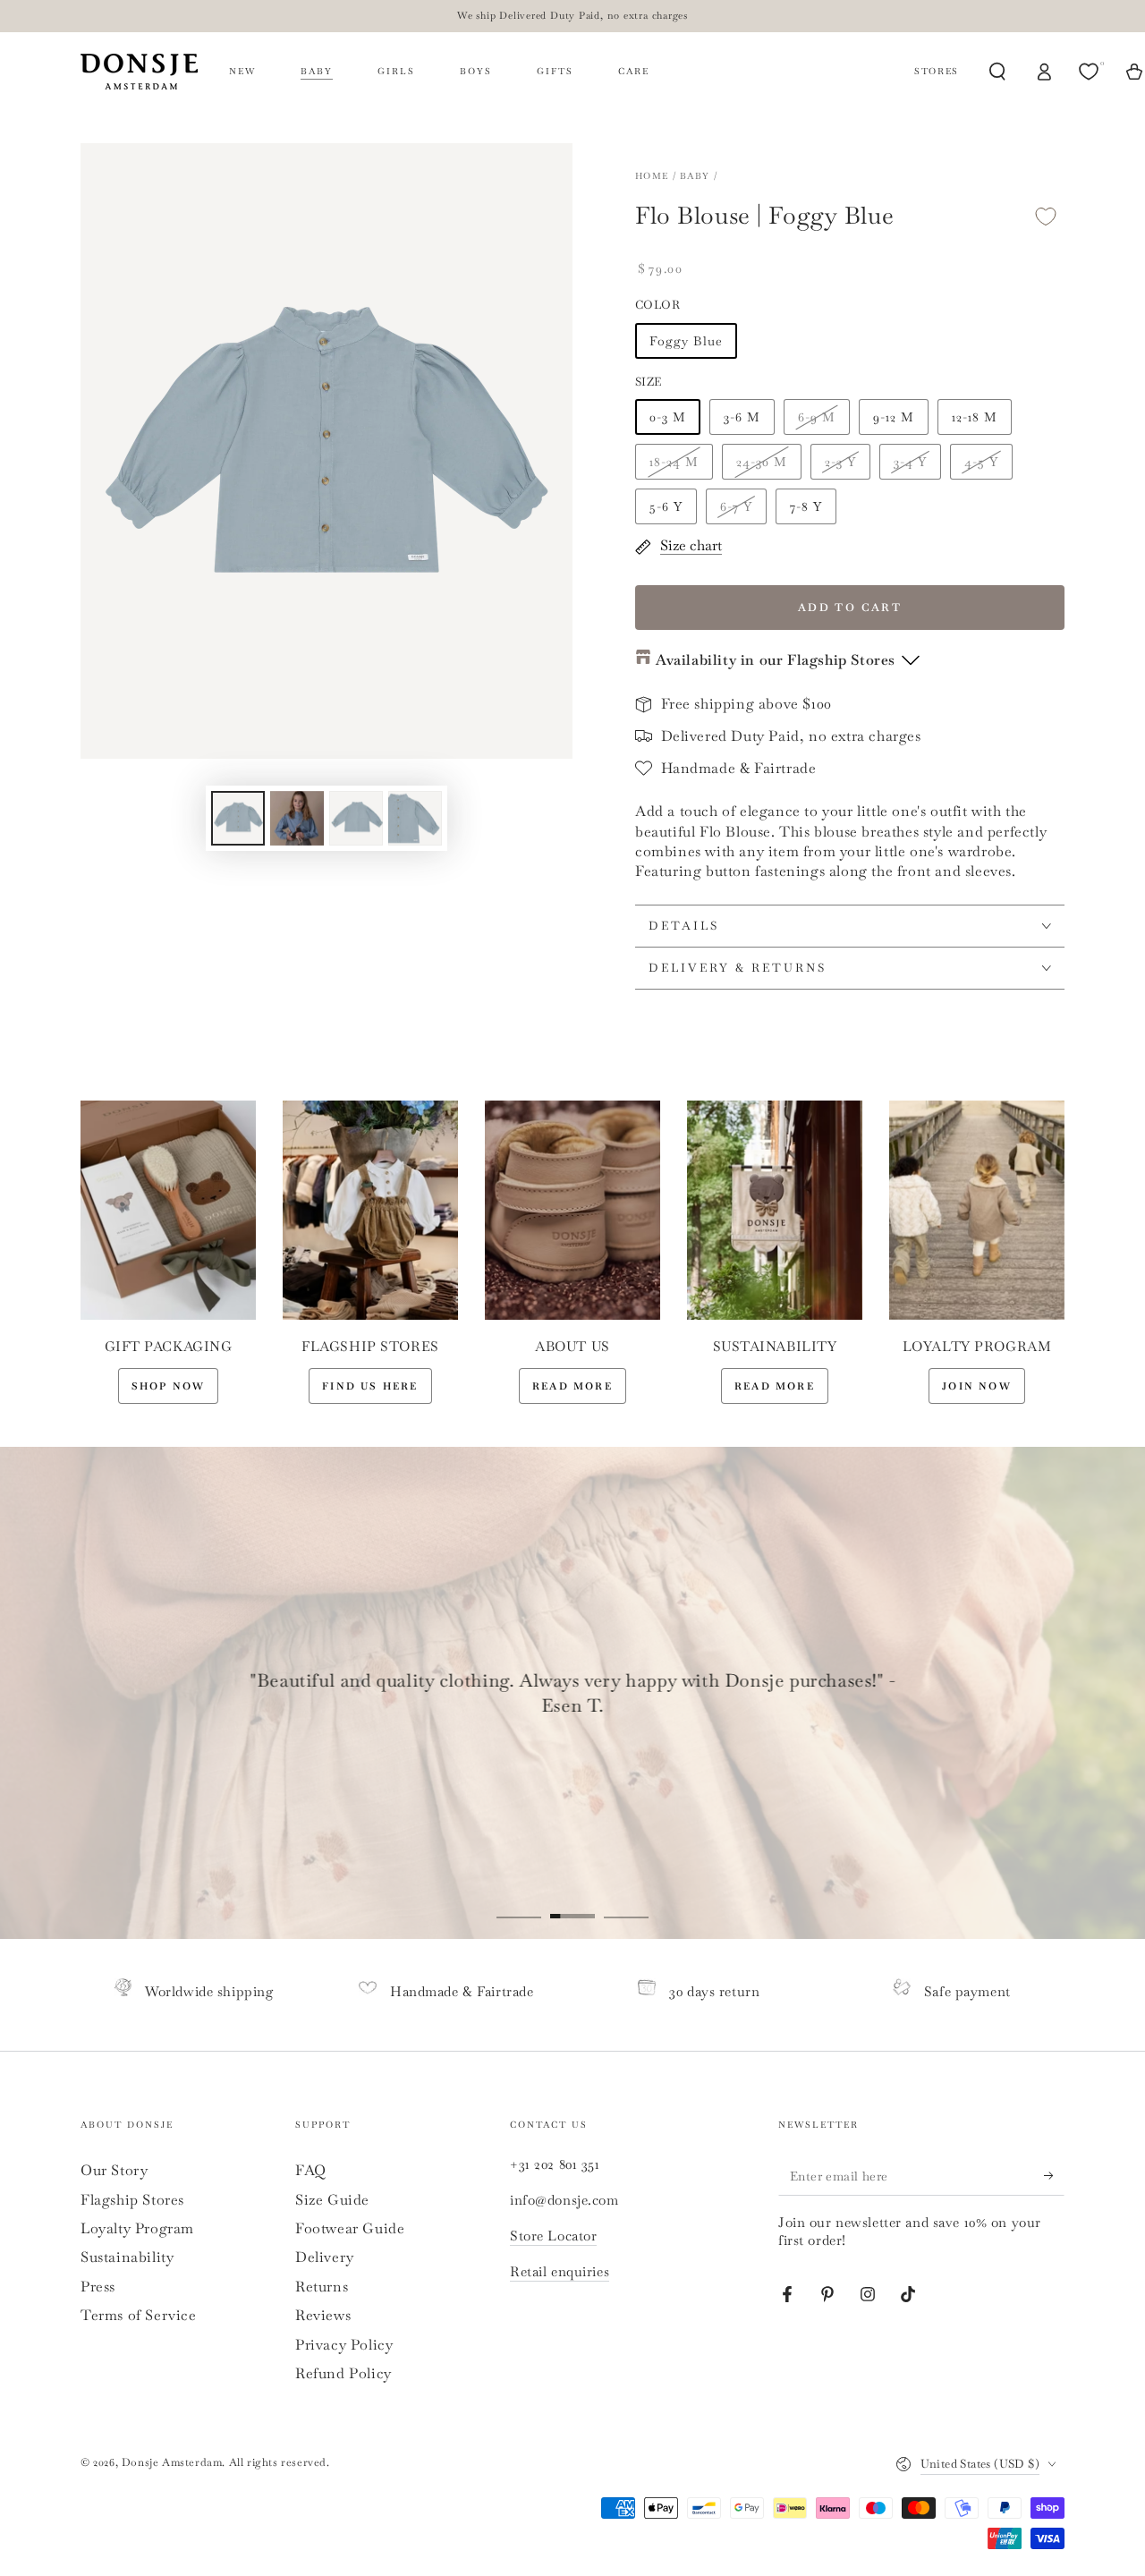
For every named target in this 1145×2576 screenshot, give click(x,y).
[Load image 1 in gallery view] (238, 818)
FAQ (311, 2170)
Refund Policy (343, 2373)
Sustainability (127, 2257)
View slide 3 (626, 1903)
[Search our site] (997, 72)
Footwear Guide (350, 2228)
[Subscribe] (1054, 2175)
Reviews (323, 2315)
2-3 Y (840, 462)
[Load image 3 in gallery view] (356, 818)
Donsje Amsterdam (172, 2462)
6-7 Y (736, 506)
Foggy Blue (686, 341)
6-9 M (817, 417)
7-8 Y (806, 506)
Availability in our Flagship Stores (776, 660)
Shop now (169, 1386)
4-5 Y (981, 462)
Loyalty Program (137, 2228)
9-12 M (894, 417)
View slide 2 (572, 1903)
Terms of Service (139, 2315)
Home (652, 176)
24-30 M (762, 462)
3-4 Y (910, 462)
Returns (322, 2287)
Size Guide (332, 2200)
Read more (572, 1386)
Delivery (325, 2257)
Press (98, 2287)
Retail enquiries (560, 2271)
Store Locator (553, 2236)
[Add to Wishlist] (1046, 216)
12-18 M (975, 417)
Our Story (114, 2170)
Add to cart (850, 608)
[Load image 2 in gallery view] (297, 818)
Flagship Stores (132, 2200)
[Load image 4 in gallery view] (415, 818)
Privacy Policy (344, 2345)
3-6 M (742, 417)
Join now (977, 1386)
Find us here (370, 1386)
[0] (1090, 72)
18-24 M (674, 462)
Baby (695, 176)
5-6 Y (666, 506)
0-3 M (668, 417)
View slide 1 (519, 1903)
